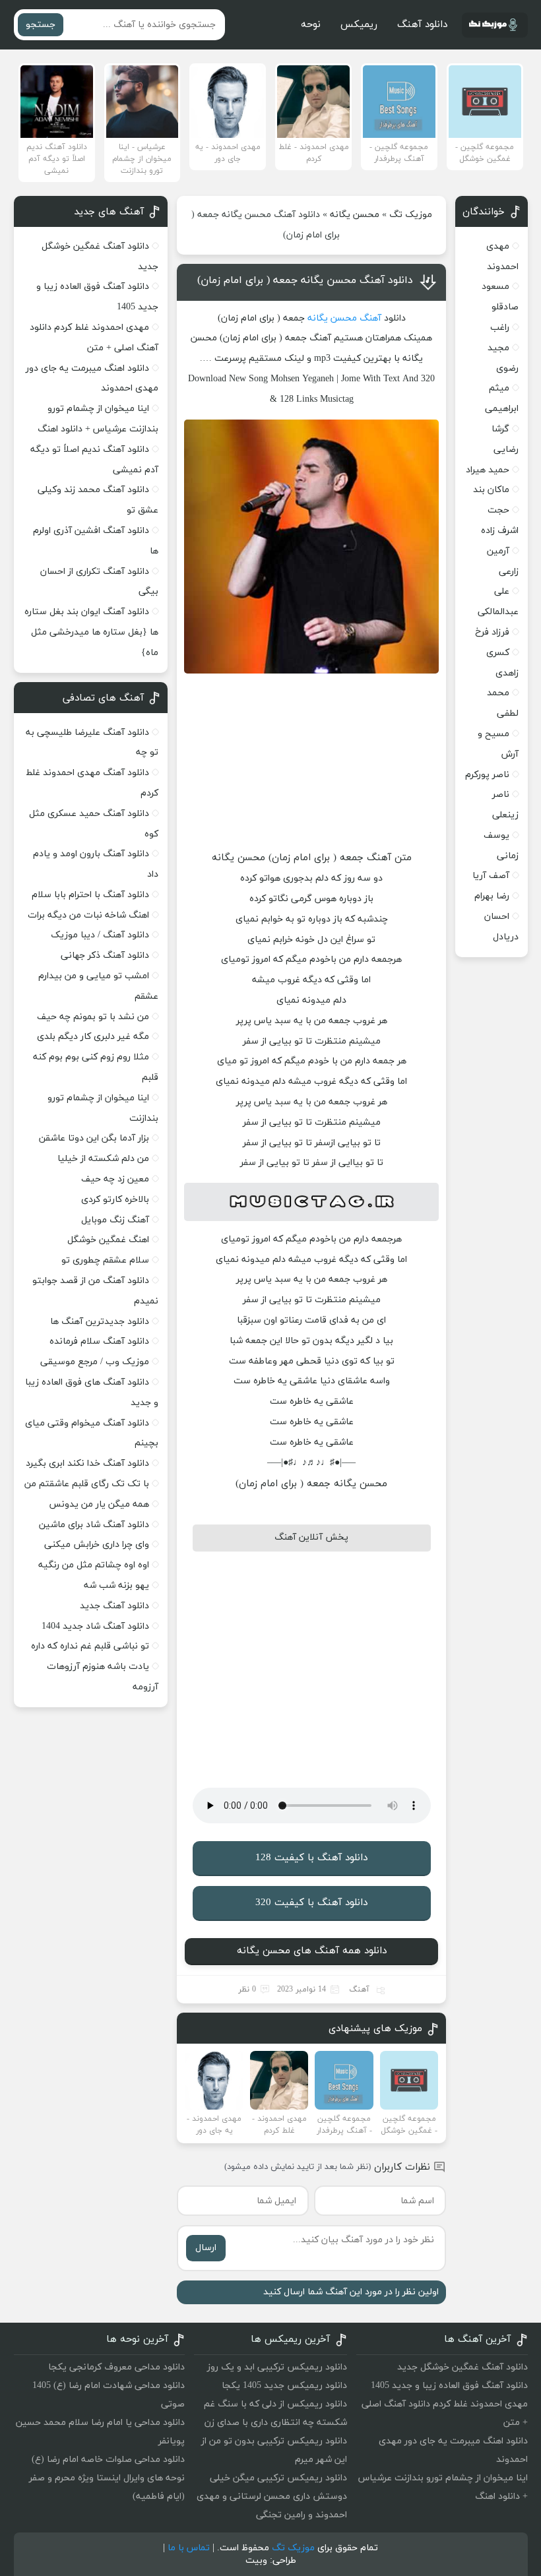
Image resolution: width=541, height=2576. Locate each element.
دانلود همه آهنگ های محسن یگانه (312, 1951)
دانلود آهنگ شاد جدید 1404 (95, 1626)
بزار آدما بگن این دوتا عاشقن (94, 1138)
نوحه (311, 25)
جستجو (41, 25)
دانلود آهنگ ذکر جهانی (105, 956)
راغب (500, 328)
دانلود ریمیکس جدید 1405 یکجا (284, 2386)
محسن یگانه (355, 215)
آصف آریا (491, 876)
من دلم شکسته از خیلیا (103, 1159)
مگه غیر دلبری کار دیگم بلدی (93, 1037)
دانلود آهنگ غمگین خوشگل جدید (462, 2367)
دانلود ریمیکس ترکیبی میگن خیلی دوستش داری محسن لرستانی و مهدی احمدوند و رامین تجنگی (272, 2497)
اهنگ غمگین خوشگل (108, 1240)
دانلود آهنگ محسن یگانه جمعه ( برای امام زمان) (305, 280)
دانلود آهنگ (422, 25)
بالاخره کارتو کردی (115, 1200)
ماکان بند (491, 490)
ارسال (206, 2248)
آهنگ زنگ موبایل (115, 1220)
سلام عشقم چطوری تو (105, 1260)
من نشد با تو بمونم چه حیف (93, 1017)
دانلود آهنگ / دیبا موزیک (100, 935)
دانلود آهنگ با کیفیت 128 (311, 1858)
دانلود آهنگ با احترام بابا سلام (90, 895)
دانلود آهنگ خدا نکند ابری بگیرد (87, 1463)
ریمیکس (359, 25)
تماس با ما (189, 2548)
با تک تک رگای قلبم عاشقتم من (87, 1484)
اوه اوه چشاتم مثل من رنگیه (94, 1565)
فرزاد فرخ (492, 632)
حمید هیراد (488, 470)
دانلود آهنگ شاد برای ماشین (94, 1525)
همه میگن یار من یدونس (99, 1504)
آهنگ (370, 318)
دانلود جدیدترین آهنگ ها (100, 1322)
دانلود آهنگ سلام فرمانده (99, 1341)
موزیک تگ (411, 215)
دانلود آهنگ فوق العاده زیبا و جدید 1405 (449, 2386)
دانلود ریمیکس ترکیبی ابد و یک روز (277, 2367)
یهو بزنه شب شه (116, 1586)
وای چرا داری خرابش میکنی (97, 1545)
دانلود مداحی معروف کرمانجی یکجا (116, 2367)
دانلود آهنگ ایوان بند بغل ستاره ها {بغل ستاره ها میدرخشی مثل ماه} (91, 632)
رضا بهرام (492, 896)
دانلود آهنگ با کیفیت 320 (311, 1903)
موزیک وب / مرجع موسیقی (93, 1362)
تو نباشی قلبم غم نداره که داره (90, 1646)
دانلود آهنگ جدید (114, 1606)
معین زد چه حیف (115, 1179)
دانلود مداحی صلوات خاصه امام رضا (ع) (108, 2460)
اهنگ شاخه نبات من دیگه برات (88, 915)
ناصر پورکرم (487, 775)
